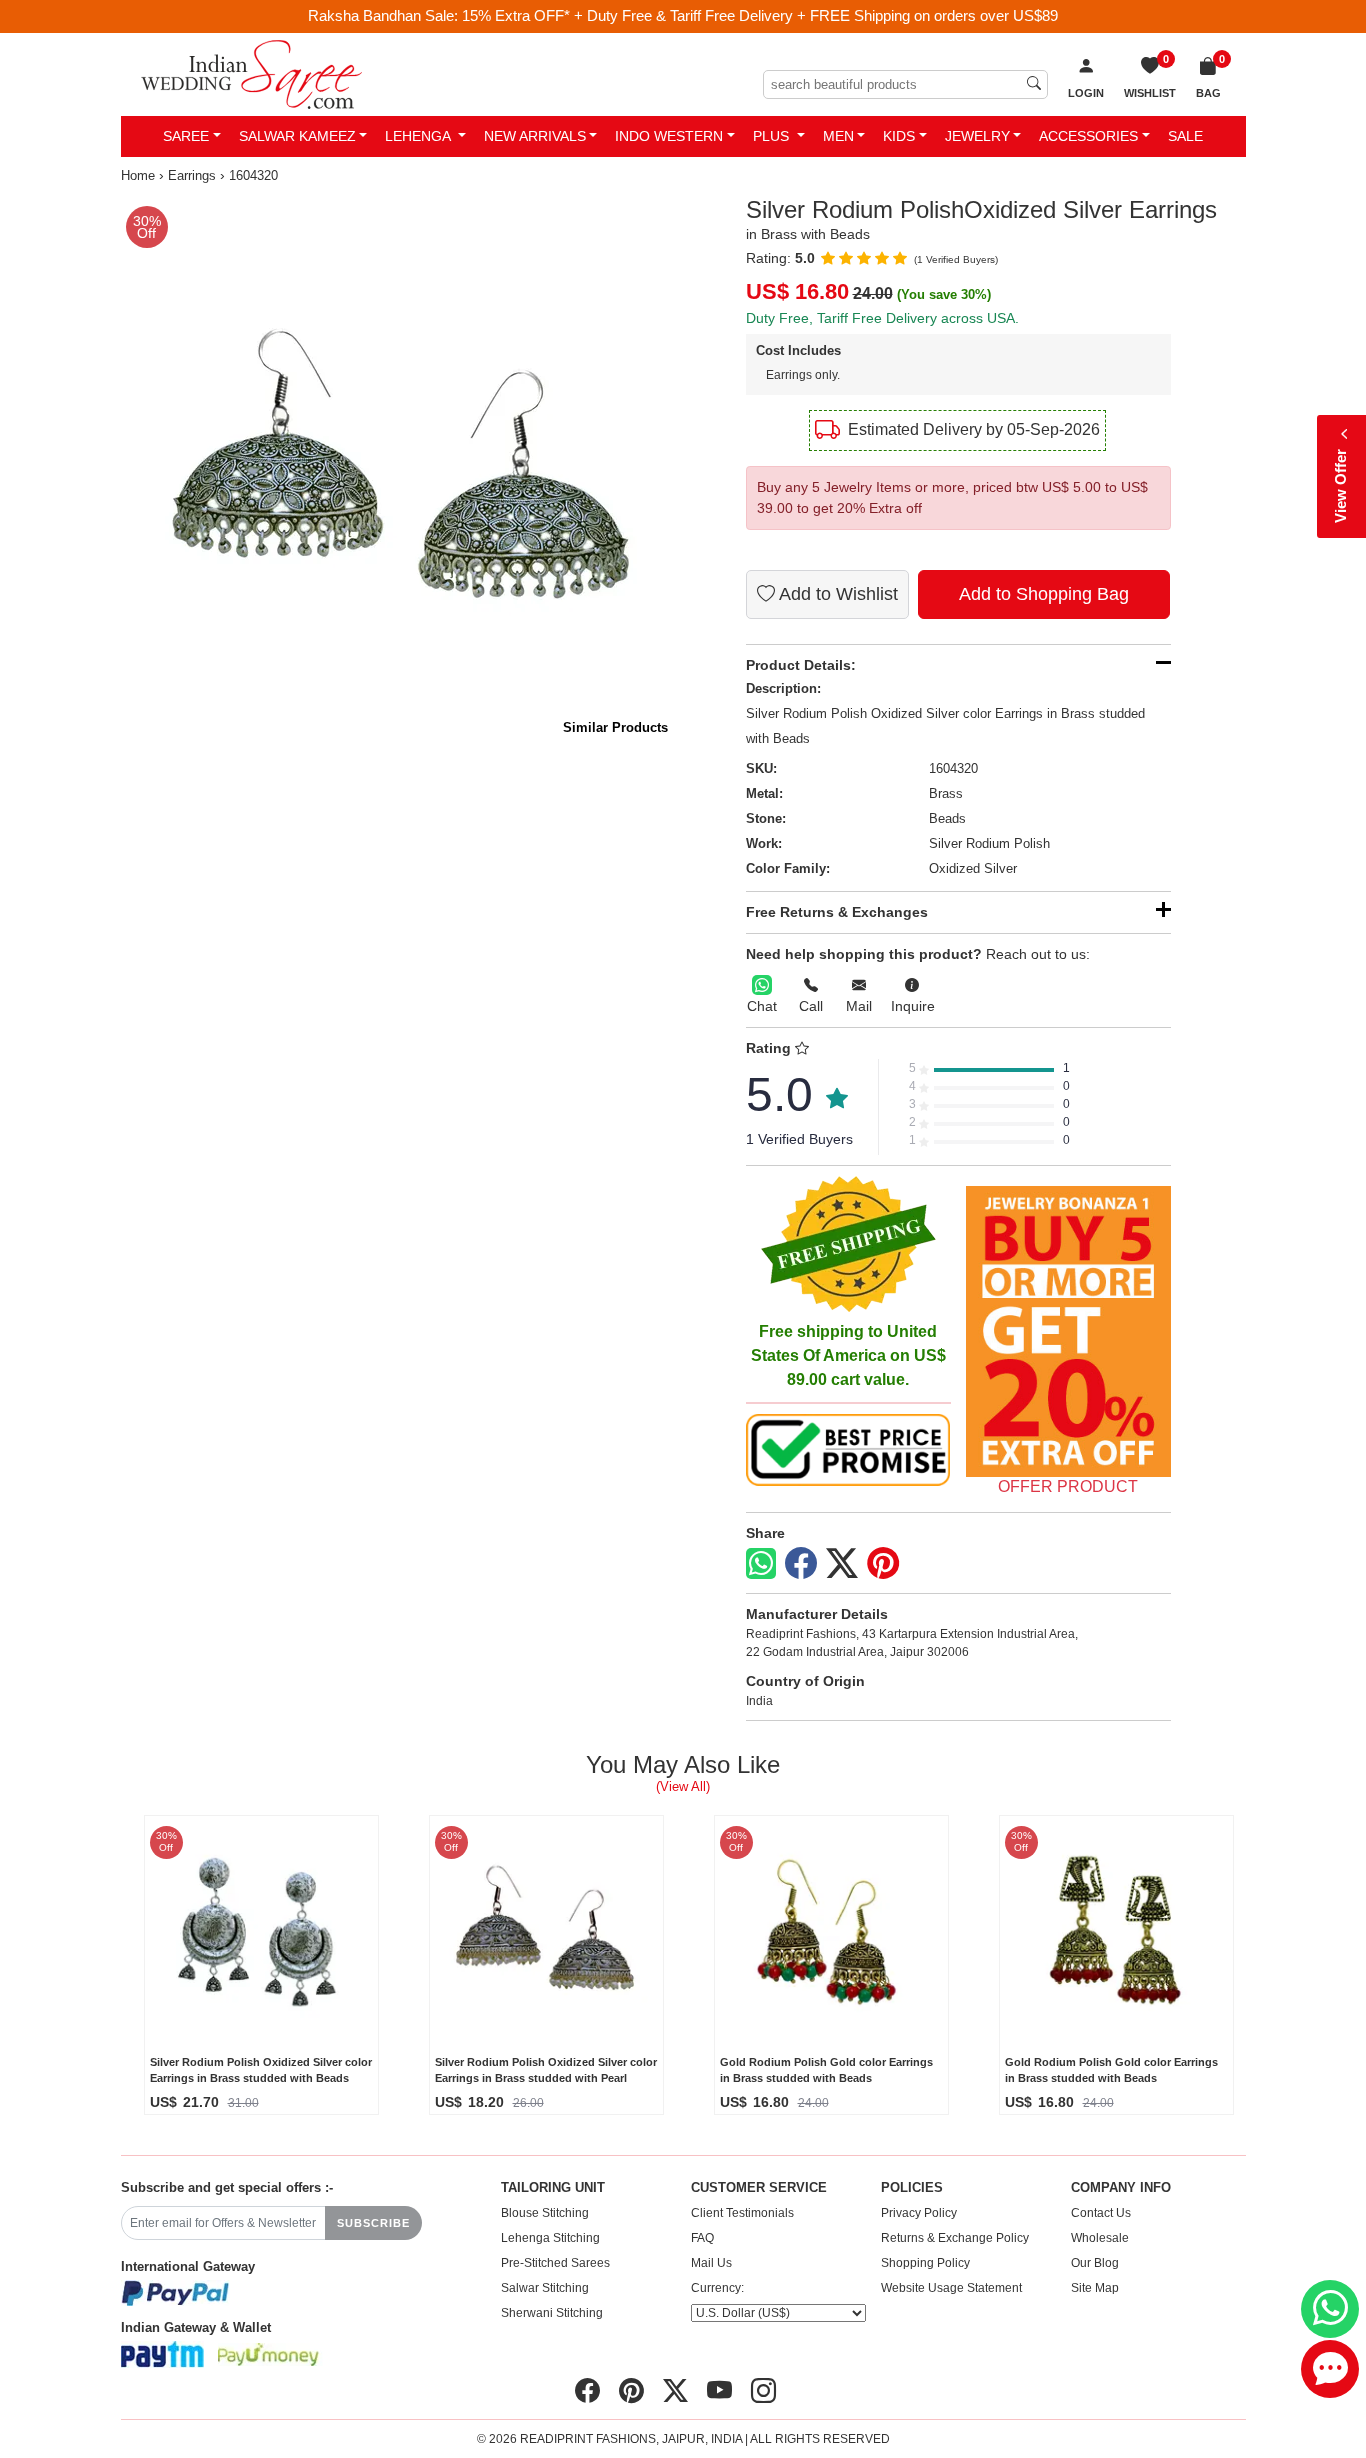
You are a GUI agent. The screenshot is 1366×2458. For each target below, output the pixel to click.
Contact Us (1101, 2213)
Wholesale (1100, 2238)
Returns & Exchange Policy (955, 2238)
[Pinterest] (883, 1564)
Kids (899, 136)
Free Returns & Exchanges (837, 912)
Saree (186, 136)
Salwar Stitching (545, 2288)
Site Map (1095, 2288)
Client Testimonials (742, 2213)
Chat (762, 1006)
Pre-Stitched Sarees (555, 2263)
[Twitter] (842, 1564)
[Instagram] (763, 2391)
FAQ (702, 2238)
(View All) (683, 1786)
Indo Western (669, 136)
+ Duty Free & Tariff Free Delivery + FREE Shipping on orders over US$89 (816, 15)
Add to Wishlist (836, 594)
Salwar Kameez (297, 136)
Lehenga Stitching (550, 2238)
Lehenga (419, 136)
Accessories (1088, 136)
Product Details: (801, 665)
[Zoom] (398, 473)
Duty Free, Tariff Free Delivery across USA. (882, 318)
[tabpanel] (398, 473)
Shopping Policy (925, 2263)
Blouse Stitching (545, 2213)
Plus (773, 136)
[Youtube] (719, 2391)
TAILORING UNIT (553, 2188)
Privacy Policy (919, 2213)
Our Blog (1095, 2263)
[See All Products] (1068, 1331)
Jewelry (977, 136)
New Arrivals (535, 136)
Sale (1185, 136)
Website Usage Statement (951, 2288)
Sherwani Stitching (552, 2313)
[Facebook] (801, 1564)
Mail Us (711, 2263)
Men (838, 136)
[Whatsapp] (761, 1563)
